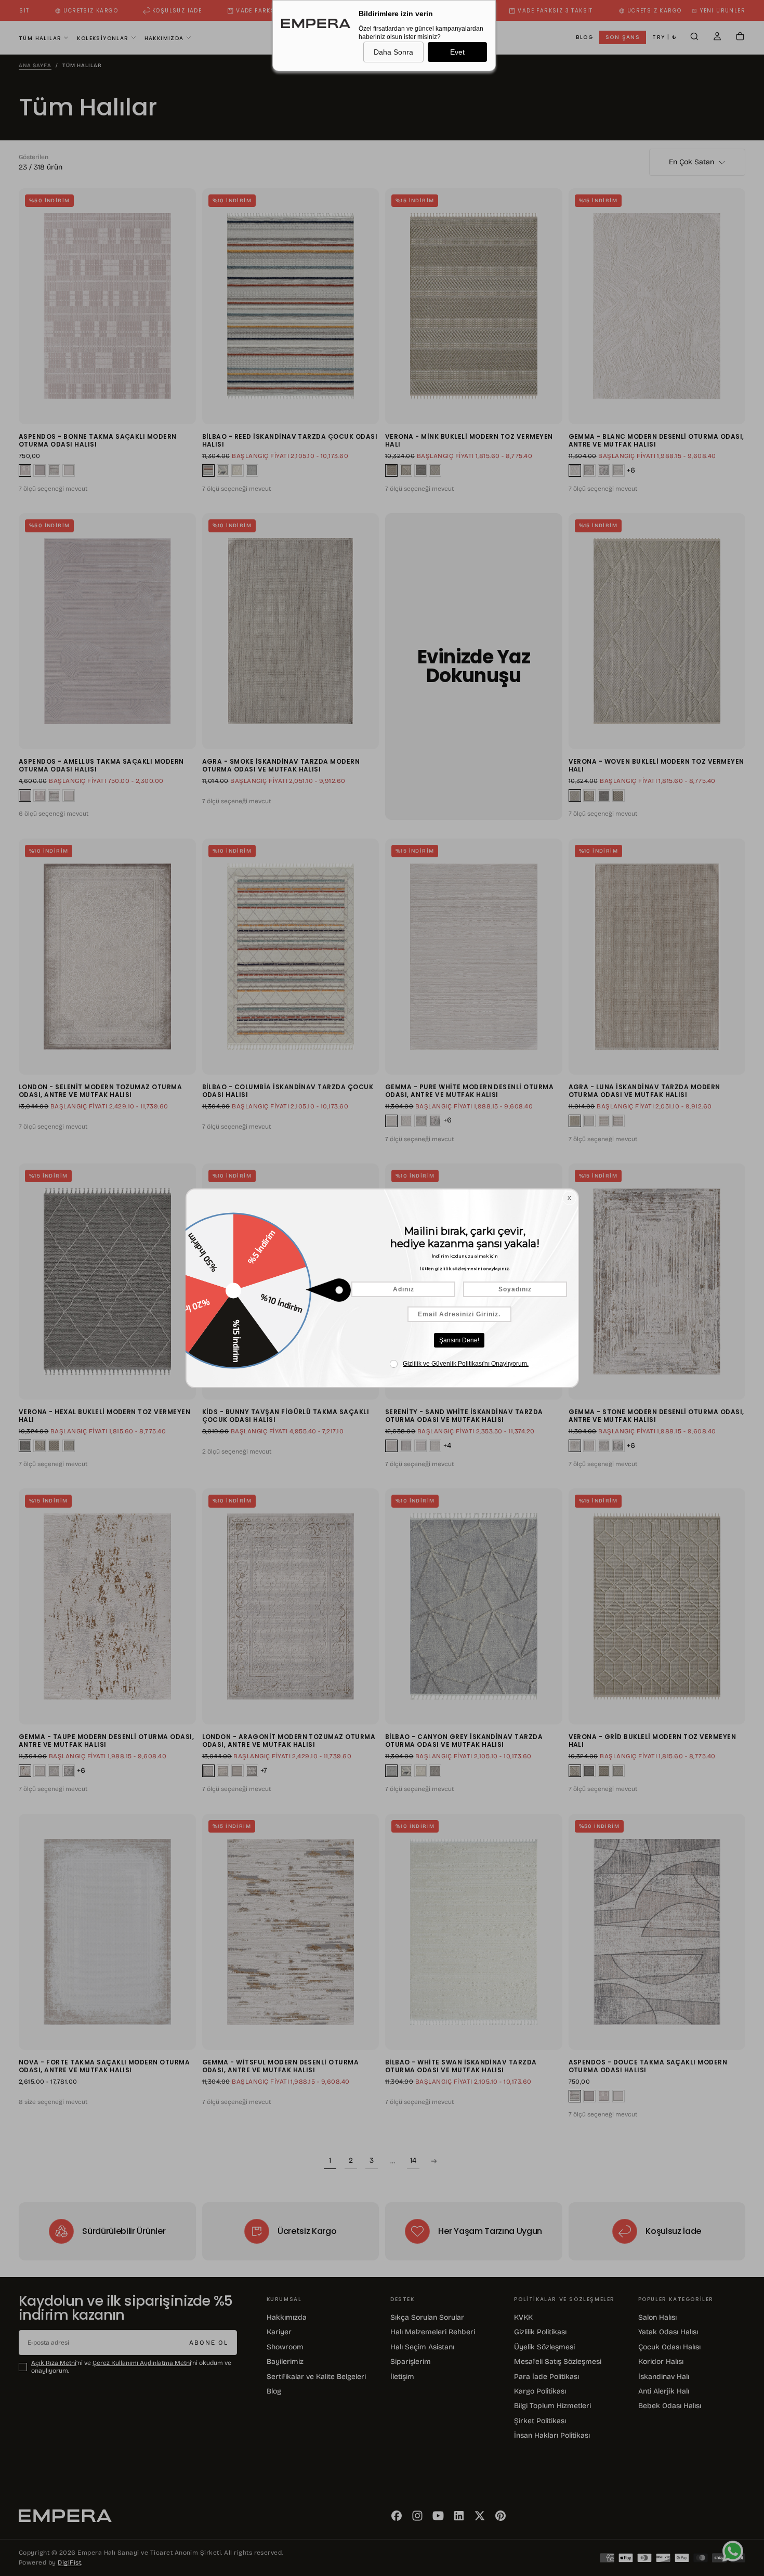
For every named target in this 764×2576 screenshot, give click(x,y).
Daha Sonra (393, 52)
